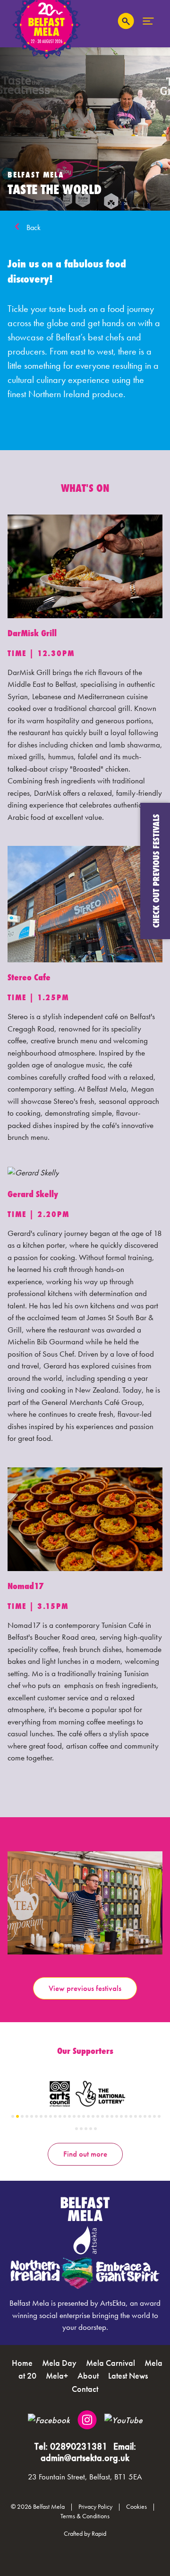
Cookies (136, 2507)
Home (22, 2363)
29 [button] (145, 2116)
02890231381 (79, 2446)
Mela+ (57, 2376)
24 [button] (121, 2116)
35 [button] (86, 2129)
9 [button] (51, 2116)
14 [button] (74, 2116)
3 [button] (22, 2116)
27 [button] (136, 2116)
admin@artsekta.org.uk (85, 2458)
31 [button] (154, 2116)
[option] (85, 1903)
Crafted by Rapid (85, 2533)
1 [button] (13, 2116)
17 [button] (88, 2116)
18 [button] (93, 2116)
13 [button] (69, 2116)
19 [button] (98, 2116)
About (88, 2376)
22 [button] (112, 2116)
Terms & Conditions (85, 2516)
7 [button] (41, 2116)
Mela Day (59, 2363)
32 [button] (159, 2116)
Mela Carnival (110, 2363)
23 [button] (117, 2116)
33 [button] (76, 2129)
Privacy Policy (95, 2507)
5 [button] (32, 2116)
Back (34, 227)
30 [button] (150, 2116)
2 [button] (17, 2116)
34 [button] (81, 2129)
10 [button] (55, 2116)
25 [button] (126, 2116)
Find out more (85, 2154)
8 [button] (46, 2116)
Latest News (128, 2376)
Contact (85, 2389)
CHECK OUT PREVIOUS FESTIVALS (156, 871)
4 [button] (27, 2116)
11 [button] (60, 2116)
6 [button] (36, 2116)
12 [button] (65, 2116)
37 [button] (95, 2129)
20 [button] (102, 2116)
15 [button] (79, 2116)
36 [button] (91, 2129)
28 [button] (140, 2116)
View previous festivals (85, 1988)
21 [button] (107, 2116)
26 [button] (131, 2116)
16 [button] (84, 2116)
